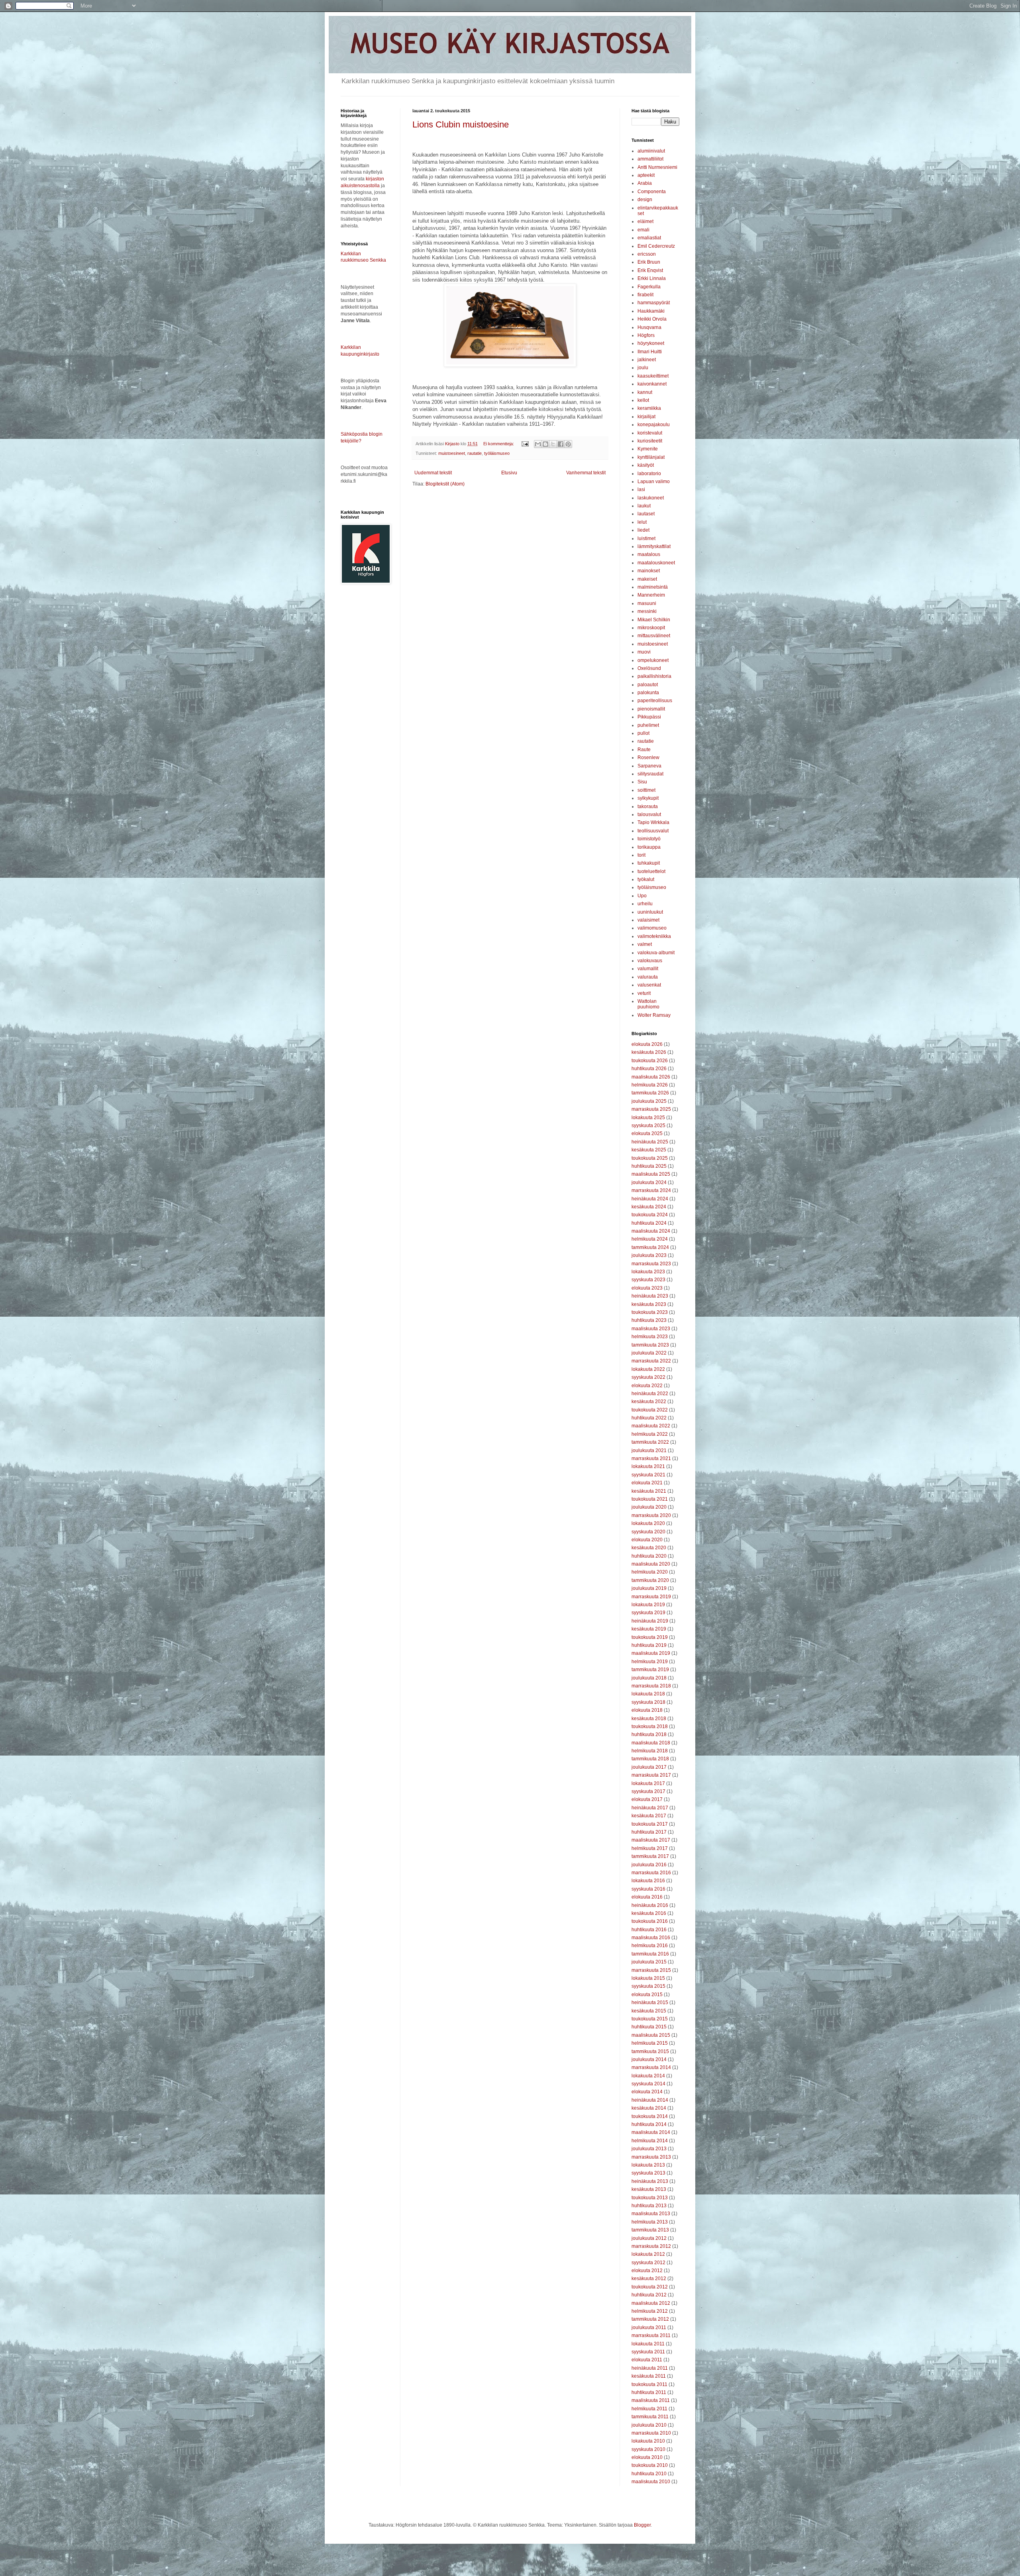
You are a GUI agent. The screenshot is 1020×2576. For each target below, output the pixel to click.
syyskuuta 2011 (648, 2352)
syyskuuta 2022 (648, 1377)
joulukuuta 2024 (649, 1182)
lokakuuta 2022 (648, 1369)
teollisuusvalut (653, 831)
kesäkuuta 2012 (649, 2278)
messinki (647, 611)
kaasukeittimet (653, 376)
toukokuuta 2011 (649, 2384)
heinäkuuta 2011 (650, 2368)
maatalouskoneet (656, 563)
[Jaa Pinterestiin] (568, 444)
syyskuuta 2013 (648, 2173)
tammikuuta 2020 (650, 1580)
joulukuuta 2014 (649, 2059)
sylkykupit (648, 798)
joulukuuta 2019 (649, 1588)
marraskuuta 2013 (651, 2157)
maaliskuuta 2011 (651, 2400)
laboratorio (649, 474)
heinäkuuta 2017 (650, 1808)
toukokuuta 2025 (650, 1158)
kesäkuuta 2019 (649, 1629)
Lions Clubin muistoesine (461, 124)
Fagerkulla (649, 287)
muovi (644, 652)
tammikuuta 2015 (650, 2051)
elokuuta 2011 (647, 2360)
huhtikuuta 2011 (649, 2392)
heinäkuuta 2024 (650, 1199)
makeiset (647, 579)
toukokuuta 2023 (650, 1312)
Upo (642, 896)
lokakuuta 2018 (648, 1694)
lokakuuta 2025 (648, 1118)
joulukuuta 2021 (649, 1450)
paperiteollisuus (655, 701)
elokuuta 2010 (647, 2457)
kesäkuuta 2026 (649, 1052)
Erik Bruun (649, 262)
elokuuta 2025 (647, 1133)
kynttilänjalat (651, 457)
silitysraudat (650, 774)
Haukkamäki (651, 311)
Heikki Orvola (652, 319)
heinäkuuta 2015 (650, 2002)
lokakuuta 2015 (648, 1978)
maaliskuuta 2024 (651, 1231)
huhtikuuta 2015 (649, 2027)
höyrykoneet (651, 343)
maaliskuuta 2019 (651, 1653)
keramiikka (649, 408)
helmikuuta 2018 (650, 1751)
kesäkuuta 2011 (649, 2376)
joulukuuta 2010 (649, 2425)
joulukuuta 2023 (649, 1255)
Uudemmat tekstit (433, 473)
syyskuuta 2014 (648, 2084)
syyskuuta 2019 (648, 1613)
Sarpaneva (649, 766)
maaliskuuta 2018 (651, 1743)
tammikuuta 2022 (650, 1442)
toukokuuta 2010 (650, 2465)
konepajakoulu (654, 425)
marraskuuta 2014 (651, 2067)
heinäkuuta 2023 (650, 1296)
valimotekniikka (654, 936)
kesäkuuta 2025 (649, 1150)
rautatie (475, 453)
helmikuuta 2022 (650, 1434)
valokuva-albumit (656, 953)
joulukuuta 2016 (649, 1865)
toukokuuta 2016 (650, 1921)
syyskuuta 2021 (648, 1475)
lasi (641, 489)
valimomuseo (652, 928)
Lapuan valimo (654, 482)
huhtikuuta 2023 (649, 1320)
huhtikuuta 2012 (649, 2295)
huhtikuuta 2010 (649, 2474)
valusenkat (649, 985)
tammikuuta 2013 (650, 2230)
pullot (643, 733)
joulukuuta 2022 (649, 1353)
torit (641, 855)
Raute (644, 750)
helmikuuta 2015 (650, 2043)
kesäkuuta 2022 (649, 1402)
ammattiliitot (650, 159)
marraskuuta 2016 (651, 1873)
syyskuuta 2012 (648, 2263)
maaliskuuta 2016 (651, 1938)
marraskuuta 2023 (651, 1264)
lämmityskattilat (654, 546)
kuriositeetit (650, 441)
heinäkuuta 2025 (650, 1142)
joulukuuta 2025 (649, 1101)
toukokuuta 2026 (650, 1061)
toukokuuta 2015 (650, 2019)
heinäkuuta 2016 (650, 1905)
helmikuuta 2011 (649, 2409)
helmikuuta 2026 (650, 1085)
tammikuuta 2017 (650, 1856)
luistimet (646, 538)
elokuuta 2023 (647, 1288)
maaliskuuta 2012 (651, 2303)
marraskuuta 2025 (651, 1109)
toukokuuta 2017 (650, 1824)
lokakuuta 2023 (648, 1272)
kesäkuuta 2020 (649, 1548)
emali (643, 230)
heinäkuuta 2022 (650, 1394)
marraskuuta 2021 (651, 1458)
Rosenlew (648, 758)
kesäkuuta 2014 (649, 2108)
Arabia (645, 183)
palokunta (648, 693)
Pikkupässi (649, 717)
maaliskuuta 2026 (651, 1077)
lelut (642, 522)
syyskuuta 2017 (648, 1791)
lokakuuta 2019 (648, 1605)
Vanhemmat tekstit (586, 473)
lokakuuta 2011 (648, 2344)
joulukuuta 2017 (649, 1767)
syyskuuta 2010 (648, 2449)
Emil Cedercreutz (656, 246)
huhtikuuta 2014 (649, 2124)
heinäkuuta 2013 (650, 2181)
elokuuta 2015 (647, 1995)
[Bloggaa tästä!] (545, 444)
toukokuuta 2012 (650, 2287)
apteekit (646, 175)
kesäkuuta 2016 (649, 1913)
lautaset (646, 514)
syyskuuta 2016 (648, 1889)
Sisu (642, 782)
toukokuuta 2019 (650, 1637)
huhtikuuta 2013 (649, 2206)
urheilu (645, 904)
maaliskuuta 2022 (651, 1426)
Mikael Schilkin (654, 620)
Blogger (642, 2525)
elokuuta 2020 (647, 1540)
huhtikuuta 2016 (649, 1930)
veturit (644, 993)
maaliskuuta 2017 (651, 1840)
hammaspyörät (654, 303)
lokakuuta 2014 (648, 2076)
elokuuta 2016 (647, 1897)
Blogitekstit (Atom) (445, 484)
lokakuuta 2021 (648, 1466)
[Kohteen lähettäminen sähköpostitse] (538, 444)
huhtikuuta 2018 (649, 1734)
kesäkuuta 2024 (649, 1207)
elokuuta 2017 (647, 1799)
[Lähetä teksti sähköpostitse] (525, 444)
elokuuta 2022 (647, 1386)
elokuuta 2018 (647, 1710)
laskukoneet (651, 498)
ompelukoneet (653, 660)
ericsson (647, 254)
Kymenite (648, 449)
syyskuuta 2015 (648, 1986)
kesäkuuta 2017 (649, 1816)
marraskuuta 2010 (651, 2433)
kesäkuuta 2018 (649, 1719)
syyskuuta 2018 (648, 1702)
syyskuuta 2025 (648, 1126)
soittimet (646, 790)
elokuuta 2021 (647, 1483)
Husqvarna (649, 327)
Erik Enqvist (650, 270)
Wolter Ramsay (654, 1015)
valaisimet (648, 920)
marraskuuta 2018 (651, 1686)
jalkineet (647, 360)
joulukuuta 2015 (649, 1962)
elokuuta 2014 (647, 2092)
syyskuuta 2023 (648, 1280)
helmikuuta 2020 (650, 1572)
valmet (645, 944)
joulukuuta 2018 (649, 1678)
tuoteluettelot (651, 871)
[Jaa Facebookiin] (561, 444)
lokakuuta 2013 (648, 2165)
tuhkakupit (649, 863)
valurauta (648, 977)
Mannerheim (651, 595)
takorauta (648, 806)
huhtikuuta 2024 (649, 1223)
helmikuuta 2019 (650, 1662)
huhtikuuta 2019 (649, 1645)
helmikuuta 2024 (650, 1239)
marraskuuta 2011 (651, 2335)
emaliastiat (649, 238)
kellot (643, 400)
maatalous (649, 554)
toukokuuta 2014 (650, 2116)
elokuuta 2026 (647, 1044)
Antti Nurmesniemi (657, 167)
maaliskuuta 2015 (651, 2035)
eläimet (645, 221)
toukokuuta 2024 (650, 1215)
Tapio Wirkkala (653, 822)
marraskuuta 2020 (651, 1515)
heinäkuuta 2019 (650, 1621)
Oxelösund (649, 668)
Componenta (652, 192)
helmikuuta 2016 (650, 1946)
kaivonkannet (652, 384)
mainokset (649, 571)
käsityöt (646, 465)
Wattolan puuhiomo (648, 1004)
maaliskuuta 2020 (651, 1564)
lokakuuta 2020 (648, 1523)
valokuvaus (650, 961)
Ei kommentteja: (499, 444)
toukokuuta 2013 (650, 2198)
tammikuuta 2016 (650, 1954)
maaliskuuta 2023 (651, 1329)
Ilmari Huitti (650, 352)
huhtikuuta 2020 (649, 1556)
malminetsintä (653, 587)
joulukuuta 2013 (649, 2149)
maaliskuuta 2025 (651, 1174)
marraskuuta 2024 (651, 1190)
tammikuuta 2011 (650, 2417)
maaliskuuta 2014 (651, 2132)
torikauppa (649, 847)
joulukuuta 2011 (649, 2327)
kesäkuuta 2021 (649, 1491)
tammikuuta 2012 (650, 2319)
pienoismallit (651, 709)
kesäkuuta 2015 (649, 2011)
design (645, 200)
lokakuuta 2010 (648, 2441)
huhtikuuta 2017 (649, 1832)
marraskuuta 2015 (651, 1970)
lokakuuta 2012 (648, 2254)
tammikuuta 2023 (650, 1345)
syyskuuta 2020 (648, 1532)
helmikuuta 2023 (650, 1337)
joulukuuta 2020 (649, 1507)
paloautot (648, 685)
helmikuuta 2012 (650, 2311)
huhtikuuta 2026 (649, 1069)
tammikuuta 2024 (650, 1247)
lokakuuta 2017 (648, 1783)
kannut (645, 392)
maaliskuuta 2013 (651, 2214)
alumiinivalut (651, 151)
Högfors (646, 335)
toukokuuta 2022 (650, 1410)
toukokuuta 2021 (650, 1499)
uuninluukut (650, 912)
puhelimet (648, 725)
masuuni (647, 603)
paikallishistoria (654, 676)
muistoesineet (452, 453)
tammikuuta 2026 (650, 1093)
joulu (643, 368)
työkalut (646, 879)
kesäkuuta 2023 (649, 1304)
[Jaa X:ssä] (553, 444)
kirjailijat (646, 417)
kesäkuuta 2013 (649, 2189)
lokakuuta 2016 (648, 1881)
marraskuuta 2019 (651, 1597)
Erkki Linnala (652, 278)
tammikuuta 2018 (650, 1759)
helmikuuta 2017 (650, 1848)
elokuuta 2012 (647, 2271)
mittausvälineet (654, 636)
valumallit (648, 969)
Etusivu (509, 473)
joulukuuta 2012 (649, 2238)
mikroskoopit (651, 628)
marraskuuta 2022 (651, 1361)
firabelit (645, 295)
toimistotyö (649, 839)
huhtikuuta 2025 (649, 1166)
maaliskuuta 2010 (651, 2482)
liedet (643, 530)
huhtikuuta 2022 (649, 1418)
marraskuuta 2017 (651, 1775)
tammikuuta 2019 (650, 1670)
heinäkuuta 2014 (650, 2100)
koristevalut (650, 433)
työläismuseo (497, 453)
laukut (644, 506)
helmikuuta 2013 (650, 2222)
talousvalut (649, 814)
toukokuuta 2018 (650, 1726)
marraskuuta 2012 (651, 2246)
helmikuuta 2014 (650, 2141)
